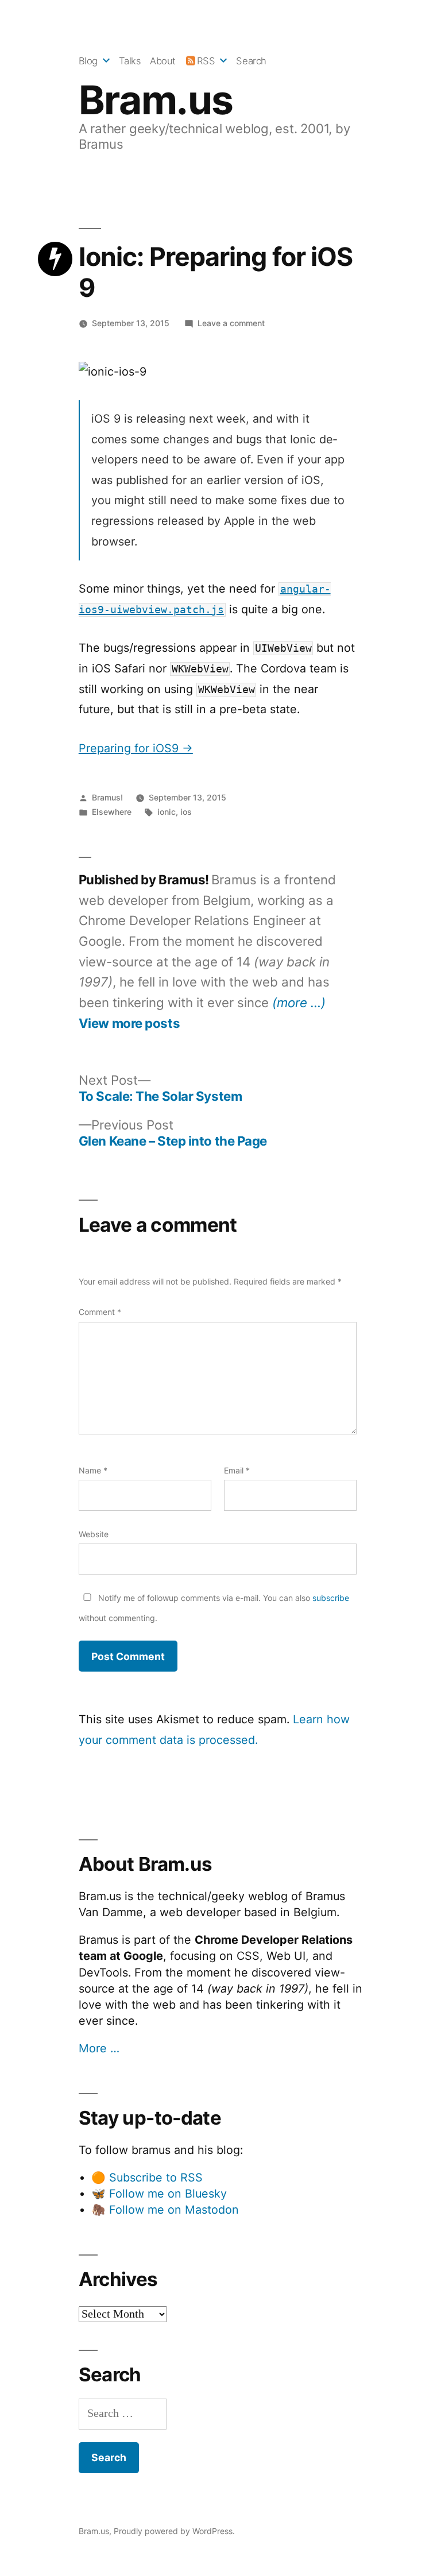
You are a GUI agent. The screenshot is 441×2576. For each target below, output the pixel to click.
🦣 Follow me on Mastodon (165, 2210)
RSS (206, 61)
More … (99, 2048)
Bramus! (107, 797)
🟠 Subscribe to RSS (147, 2177)
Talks (130, 61)
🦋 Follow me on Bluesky (159, 2194)
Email (237, 1470)
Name (93, 1470)
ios (186, 812)
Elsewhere (112, 812)
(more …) (299, 1002)
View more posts (129, 1023)
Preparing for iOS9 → (136, 748)
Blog (88, 61)
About (163, 61)
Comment (100, 1312)
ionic (167, 812)
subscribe (331, 1598)
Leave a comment (231, 323)
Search (251, 61)
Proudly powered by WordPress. (174, 2531)
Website (94, 1534)
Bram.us (156, 100)
